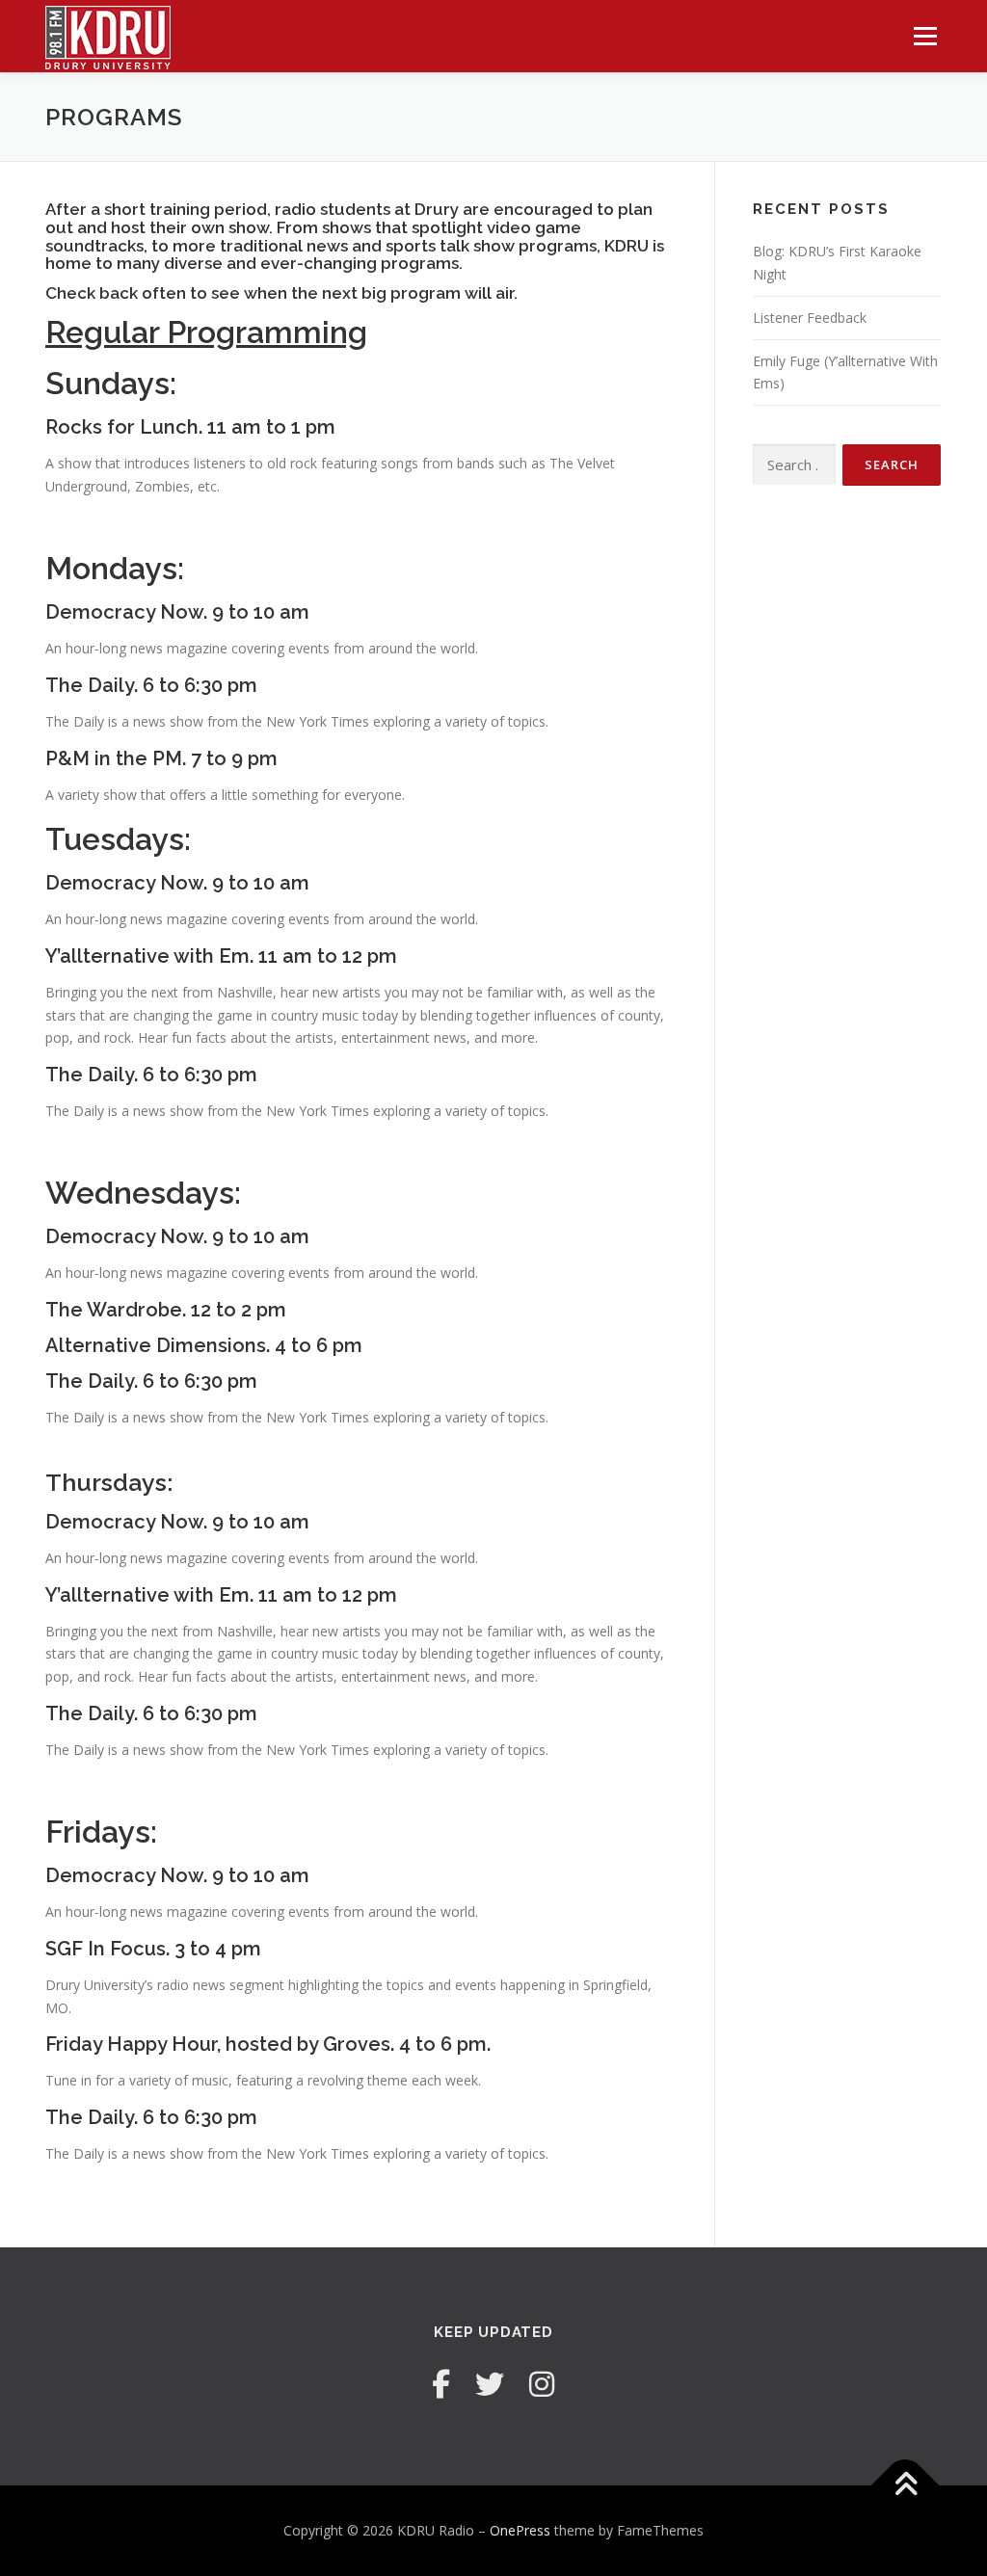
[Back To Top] (906, 2486)
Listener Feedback (810, 318)
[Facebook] (441, 2384)
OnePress (520, 2530)
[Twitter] (490, 2384)
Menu (925, 36)
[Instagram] (542, 2384)
